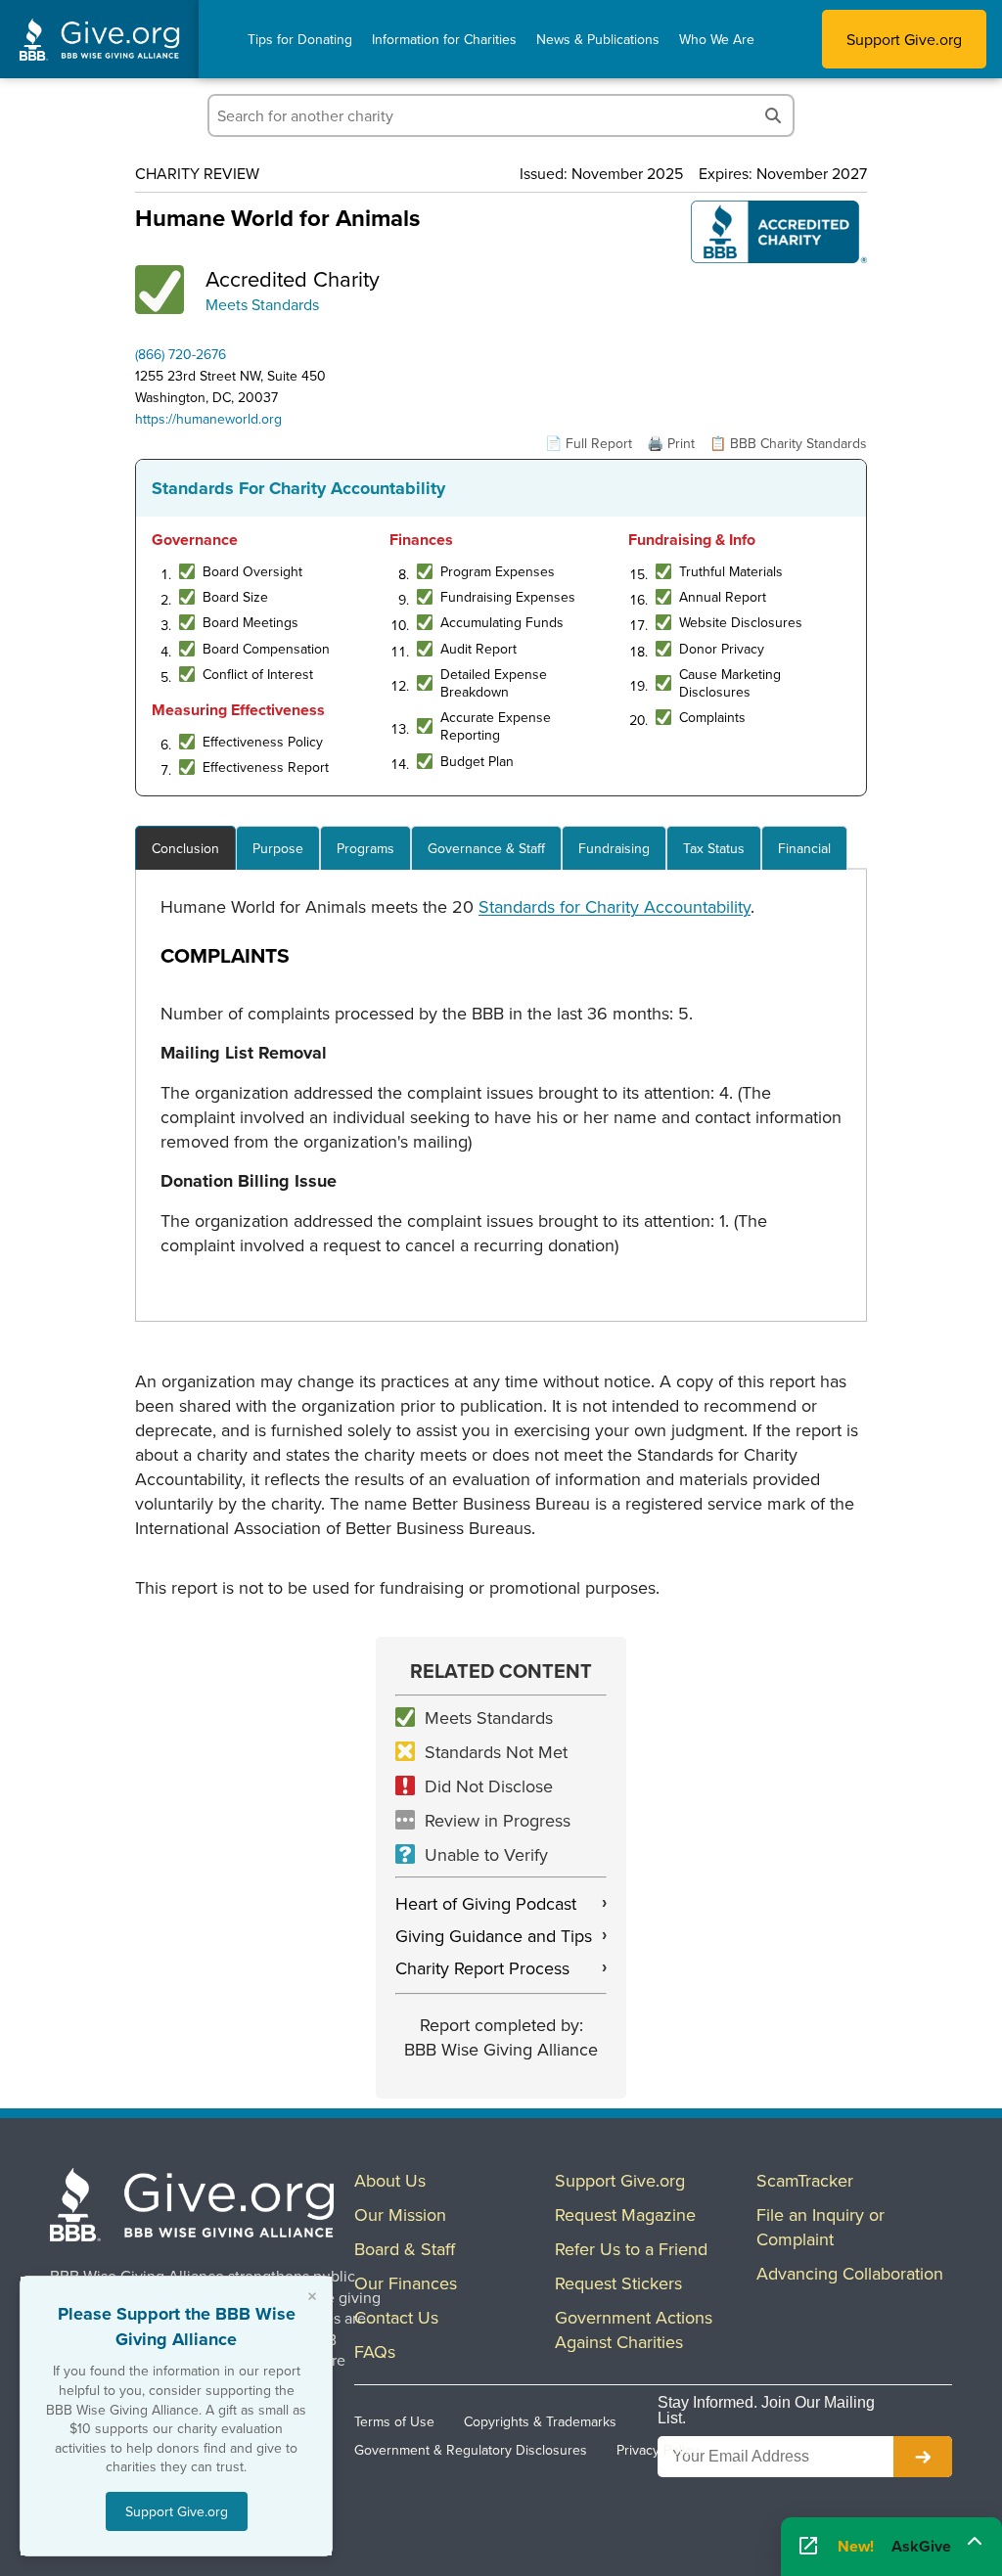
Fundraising (614, 848)
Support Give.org (904, 39)
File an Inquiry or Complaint (820, 2227)
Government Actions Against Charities (634, 2329)
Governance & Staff (486, 848)
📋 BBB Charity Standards (788, 443)
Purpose (278, 848)
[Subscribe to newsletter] (923, 2457)
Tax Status (714, 848)
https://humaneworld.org (208, 419)
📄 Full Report (589, 443)
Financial (804, 848)
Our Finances (406, 2283)
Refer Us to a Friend (631, 2249)
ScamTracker (805, 2180)
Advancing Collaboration (850, 2273)
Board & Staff (405, 2249)
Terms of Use (394, 2421)
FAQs (375, 2351)
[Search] (773, 115)
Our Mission (400, 2214)
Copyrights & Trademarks (540, 2421)
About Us (390, 2180)
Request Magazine (625, 2214)
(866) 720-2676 (181, 354)
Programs (365, 848)
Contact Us (396, 2317)
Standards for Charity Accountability (615, 906)
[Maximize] (975, 2541)
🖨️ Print (671, 443)
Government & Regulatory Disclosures (471, 2450)
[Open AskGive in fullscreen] (808, 2547)
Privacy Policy (658, 2450)
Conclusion (185, 848)
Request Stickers (618, 2283)
